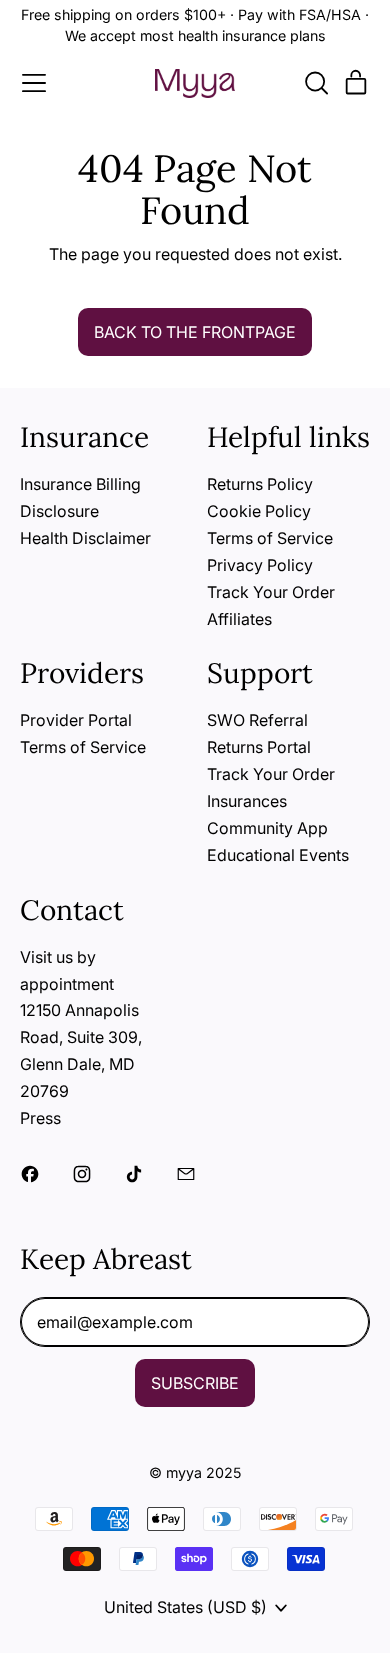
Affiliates (239, 619)
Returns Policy (260, 484)
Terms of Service (270, 538)
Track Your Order (271, 592)
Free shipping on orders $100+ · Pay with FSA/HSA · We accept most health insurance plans (195, 25)
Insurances (247, 801)
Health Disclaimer (85, 538)
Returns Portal (259, 747)
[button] (316, 83)
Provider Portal (76, 720)
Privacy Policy (260, 565)
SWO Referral (257, 720)
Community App (267, 828)
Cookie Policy (259, 511)
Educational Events (278, 855)
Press (40, 1118)
